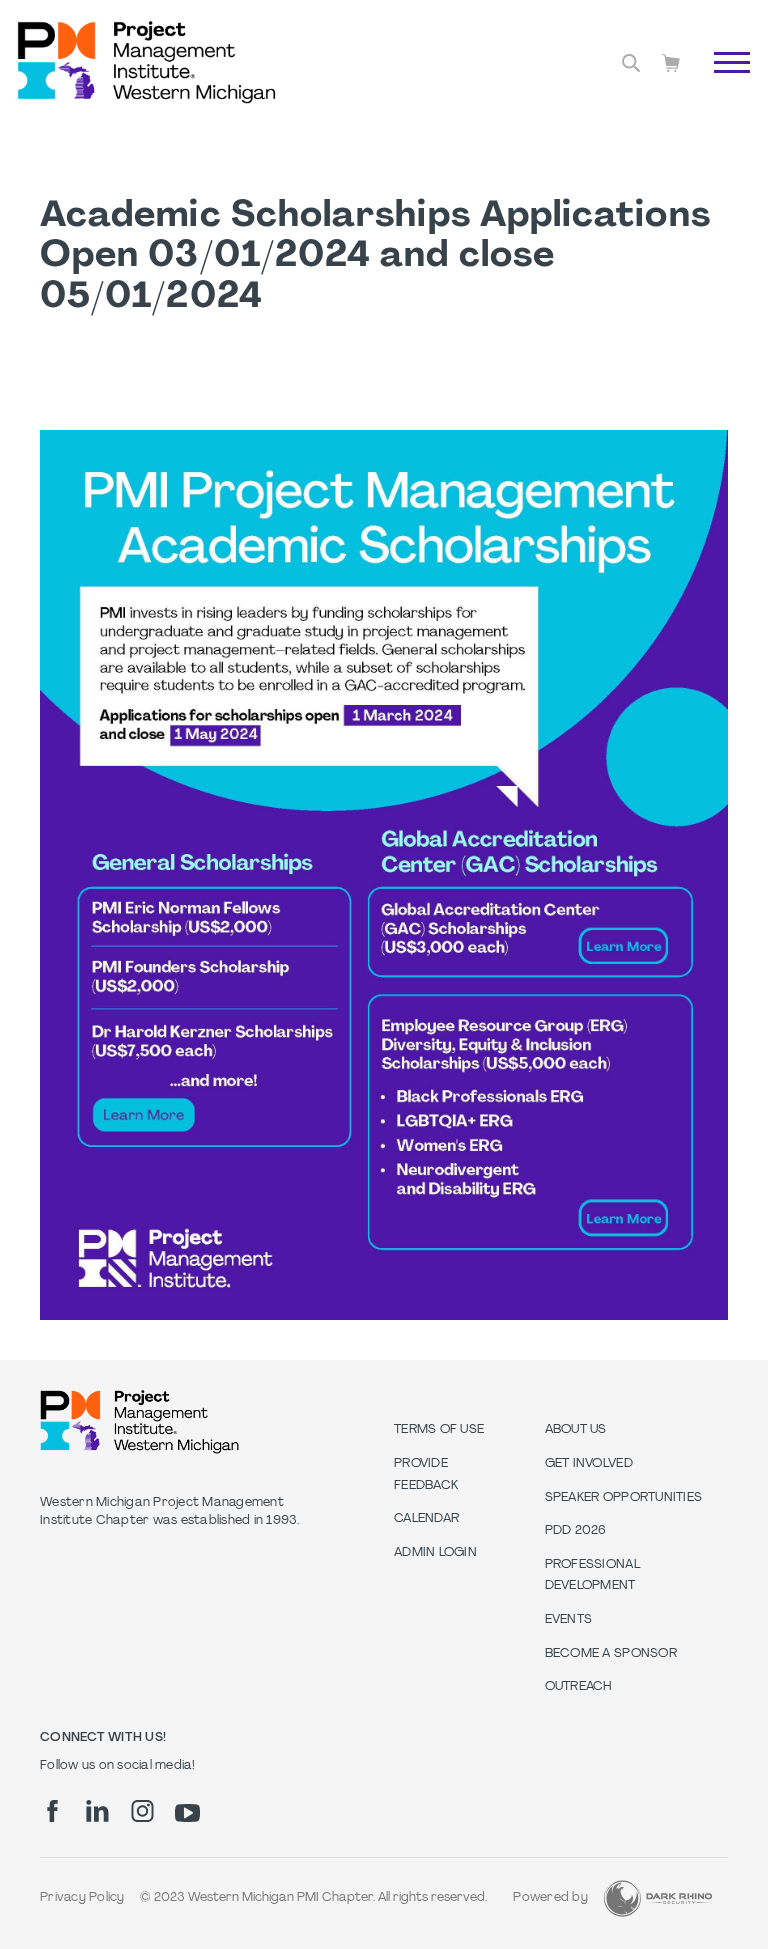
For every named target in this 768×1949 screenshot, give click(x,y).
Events (569, 1620)
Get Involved (589, 1464)
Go (721, 85)
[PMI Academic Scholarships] (384, 1316)
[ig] (142, 1811)
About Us (576, 1430)
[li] (97, 1811)
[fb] (52, 1811)
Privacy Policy (82, 1898)
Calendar (426, 1519)
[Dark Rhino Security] (658, 1898)
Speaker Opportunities (623, 1498)
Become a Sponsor (611, 1654)
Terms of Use (439, 1430)
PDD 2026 (576, 1531)
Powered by (550, 1898)
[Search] (631, 63)
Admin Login (435, 1553)
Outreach (579, 1687)
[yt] (187, 1813)
